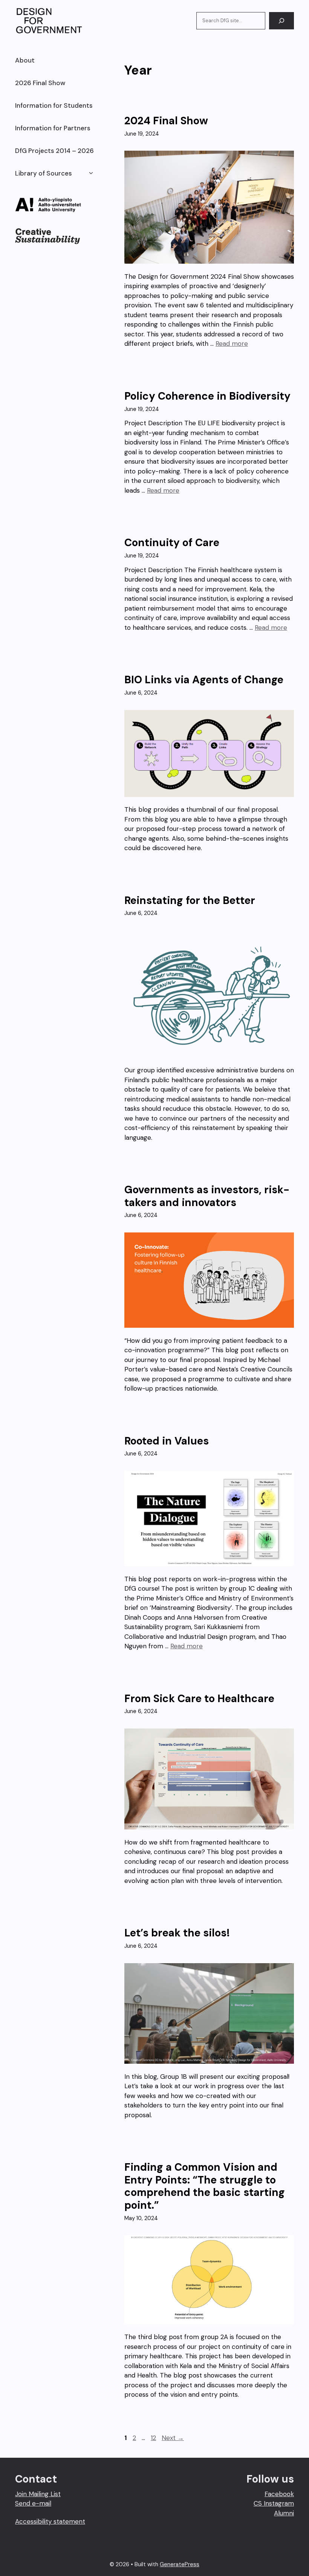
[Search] (281, 21)
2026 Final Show (40, 83)
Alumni (284, 2513)
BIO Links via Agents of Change (204, 680)
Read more (232, 344)
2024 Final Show (166, 121)
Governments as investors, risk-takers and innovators (207, 1196)
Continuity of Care (172, 543)
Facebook (279, 2494)
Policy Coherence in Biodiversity (207, 396)
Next (173, 2438)
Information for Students (54, 105)
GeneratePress (180, 2564)
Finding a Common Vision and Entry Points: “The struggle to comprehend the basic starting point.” (205, 2186)
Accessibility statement (50, 2521)
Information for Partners (53, 128)
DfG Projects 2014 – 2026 (54, 151)
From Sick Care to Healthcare (199, 1699)
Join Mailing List (38, 2494)
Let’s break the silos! (177, 1933)
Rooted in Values (167, 1441)
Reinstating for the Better (190, 900)
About (25, 60)
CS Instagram (274, 2503)
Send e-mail (33, 2503)
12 (154, 2438)
